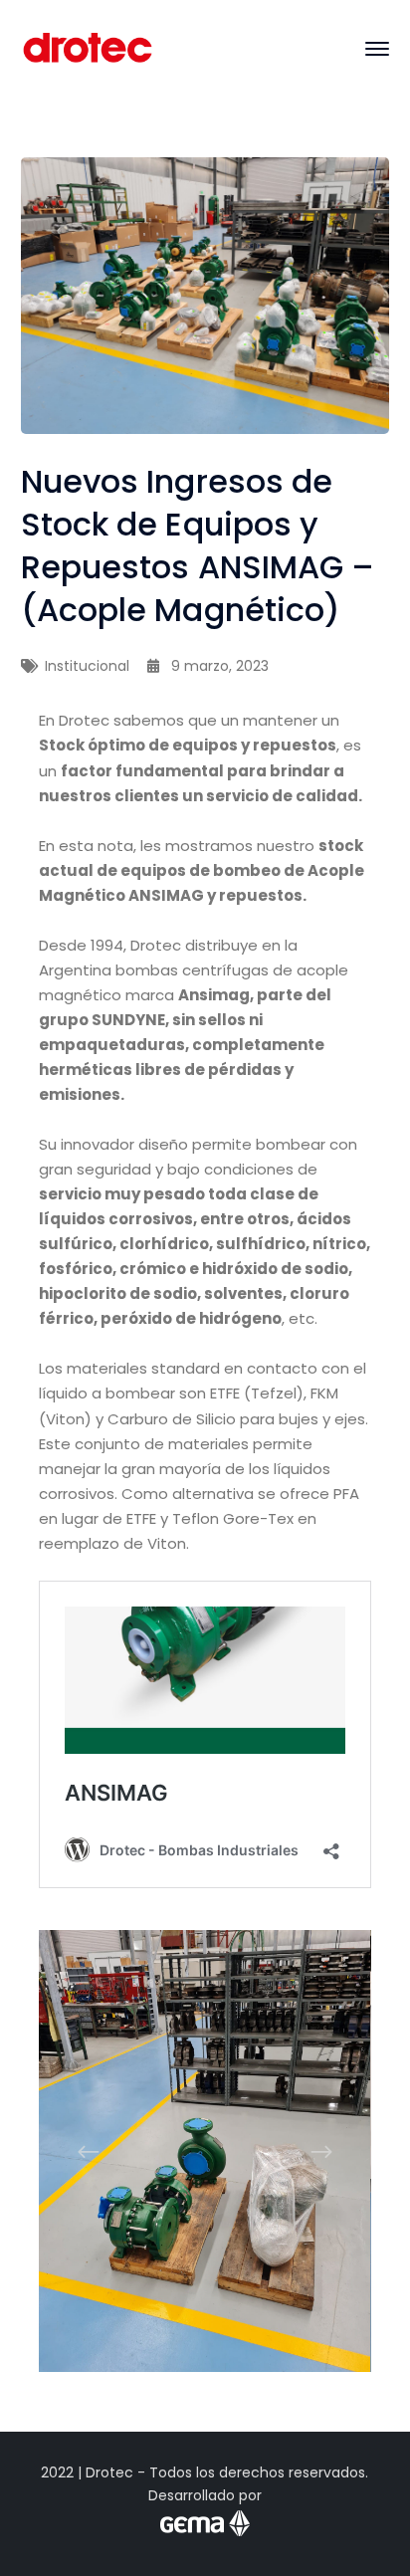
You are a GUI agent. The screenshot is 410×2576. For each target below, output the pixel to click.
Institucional (87, 666)
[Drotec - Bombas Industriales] (88, 47)
